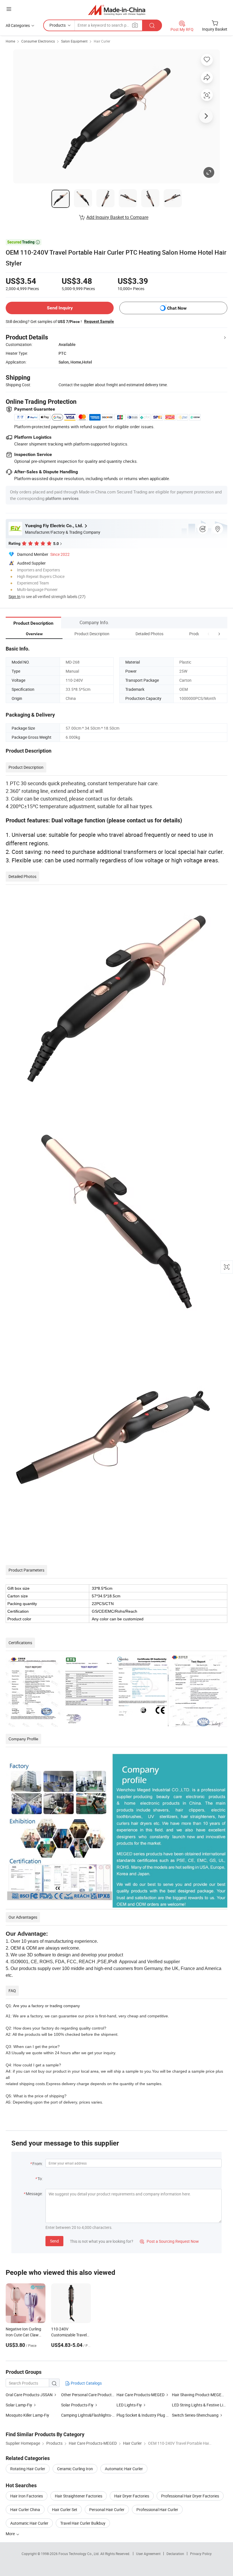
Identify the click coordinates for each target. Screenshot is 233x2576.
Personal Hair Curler (107, 2510)
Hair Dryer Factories (132, 2496)
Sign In (14, 597)
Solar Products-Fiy (77, 2405)
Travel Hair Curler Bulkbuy (83, 2523)
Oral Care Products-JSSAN (29, 2395)
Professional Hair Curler (157, 2510)
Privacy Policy (201, 2554)
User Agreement (148, 2554)
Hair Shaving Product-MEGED (198, 2395)
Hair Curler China (25, 2510)
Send (54, 2241)
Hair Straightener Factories (79, 2496)
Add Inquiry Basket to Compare (117, 217)
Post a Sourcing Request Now (169, 2241)
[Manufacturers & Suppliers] (117, 10)
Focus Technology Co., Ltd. (79, 2554)
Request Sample (99, 321)
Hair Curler (102, 41)
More (11, 2534)
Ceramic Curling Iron (75, 2469)
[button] (209, 634)
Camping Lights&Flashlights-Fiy (89, 2415)
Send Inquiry (60, 308)
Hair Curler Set (65, 2510)
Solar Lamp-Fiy (19, 2405)
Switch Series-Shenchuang (195, 2415)
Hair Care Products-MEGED (141, 2395)
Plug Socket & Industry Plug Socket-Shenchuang (159, 2415)
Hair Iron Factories (27, 2496)
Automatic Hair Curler (124, 2469)
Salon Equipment (74, 41)
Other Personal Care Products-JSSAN (94, 2395)
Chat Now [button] (177, 308)
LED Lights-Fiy (129, 2405)
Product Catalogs (86, 2383)
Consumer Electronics (38, 41)
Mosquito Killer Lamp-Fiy (27, 2415)
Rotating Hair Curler (28, 2469)
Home (10, 41)
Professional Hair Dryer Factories (190, 2496)
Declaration (175, 2554)
